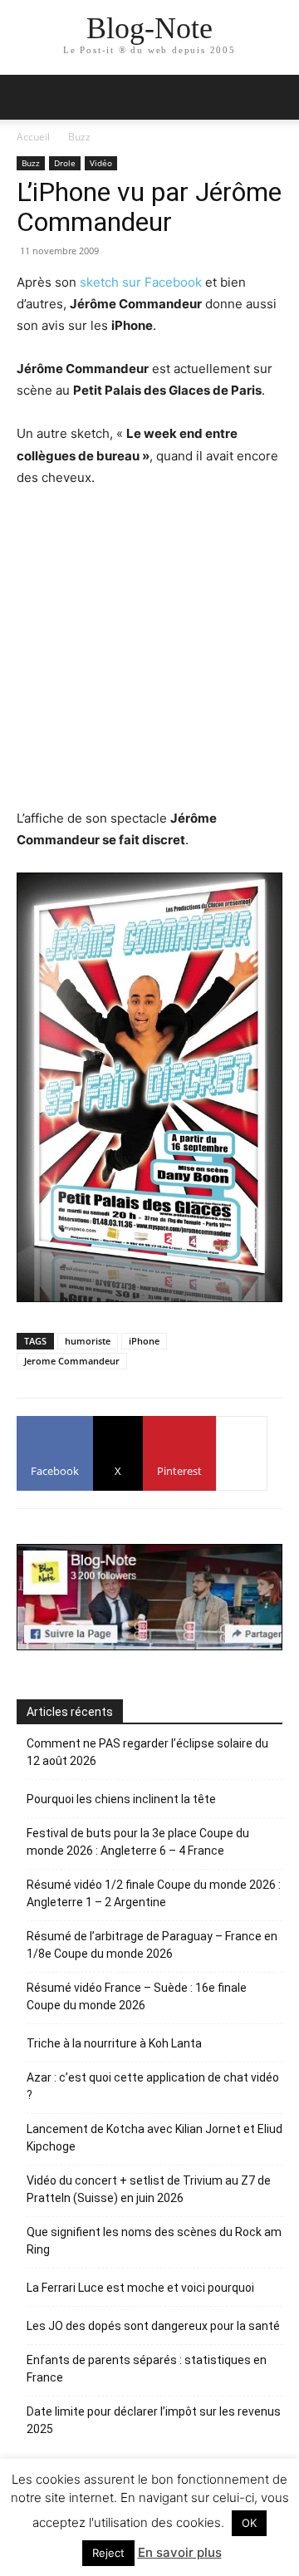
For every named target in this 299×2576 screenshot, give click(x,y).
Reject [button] (108, 2553)
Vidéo (101, 163)
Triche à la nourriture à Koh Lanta (114, 2043)
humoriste (88, 1341)
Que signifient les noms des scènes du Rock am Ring (154, 2241)
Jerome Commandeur (72, 1361)
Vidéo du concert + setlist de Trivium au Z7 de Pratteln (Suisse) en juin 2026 (149, 2189)
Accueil (33, 137)
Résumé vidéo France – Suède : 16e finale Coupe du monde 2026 (137, 1996)
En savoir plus (180, 2552)
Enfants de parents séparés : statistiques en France (147, 2369)
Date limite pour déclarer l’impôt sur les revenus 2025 (154, 2420)
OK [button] (249, 2523)
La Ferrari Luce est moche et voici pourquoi (140, 2288)
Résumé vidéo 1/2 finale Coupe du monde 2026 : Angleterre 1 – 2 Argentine (154, 1893)
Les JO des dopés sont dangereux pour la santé (153, 2326)
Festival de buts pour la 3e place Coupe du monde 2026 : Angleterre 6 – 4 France (138, 1842)
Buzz (79, 137)
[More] (242, 1453)
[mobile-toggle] (28, 97)
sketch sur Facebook (141, 282)
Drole (65, 163)
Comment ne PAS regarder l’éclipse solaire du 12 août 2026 (147, 1752)
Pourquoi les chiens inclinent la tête (121, 1799)
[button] (276, 97)
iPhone (144, 1341)
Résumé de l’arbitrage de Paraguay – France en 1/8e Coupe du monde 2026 (152, 1945)
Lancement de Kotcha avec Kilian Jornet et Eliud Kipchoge (154, 2138)
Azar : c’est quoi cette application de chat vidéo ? (153, 2086)
